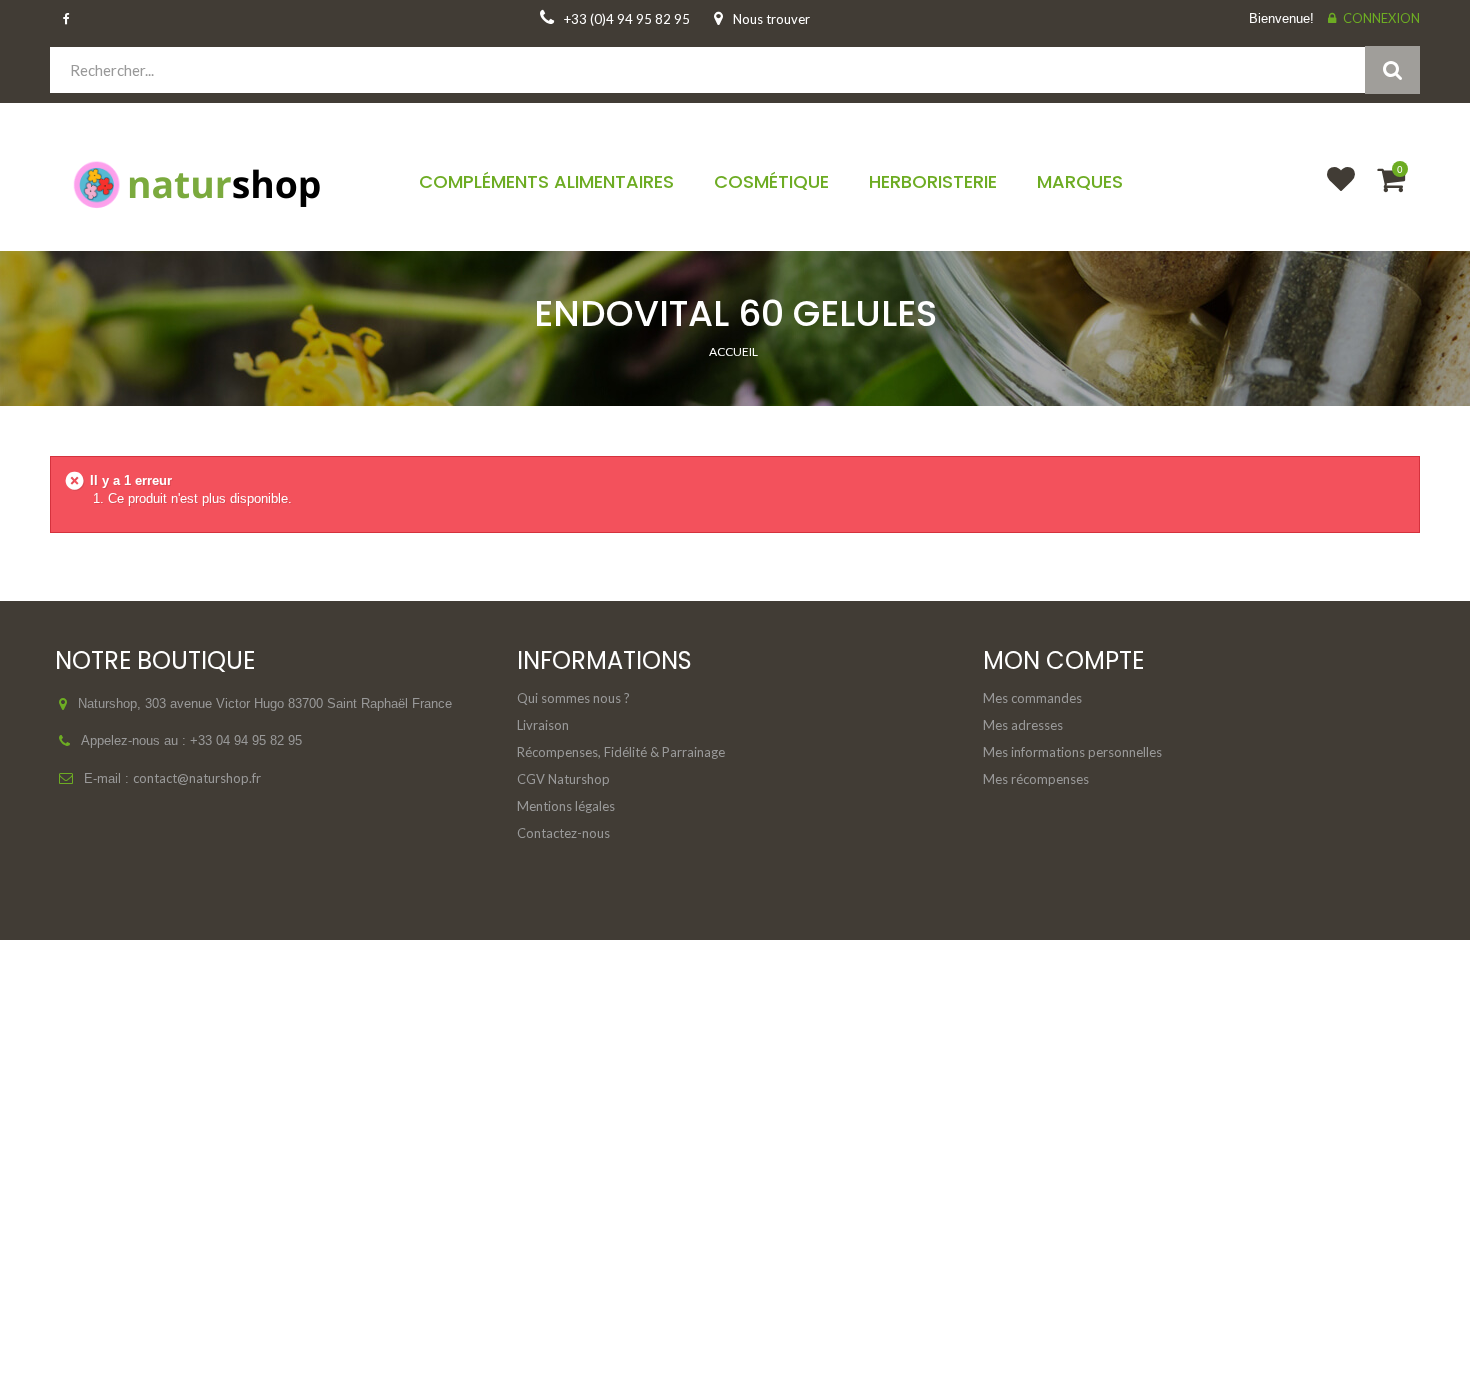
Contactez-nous (563, 833)
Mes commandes (1032, 698)
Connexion (1381, 18)
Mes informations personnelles (1072, 752)
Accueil (733, 351)
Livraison (543, 725)
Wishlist (1332, 192)
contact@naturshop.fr (197, 778)
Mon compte (1063, 660)
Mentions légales (566, 806)
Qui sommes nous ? (573, 698)
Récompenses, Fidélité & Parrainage (621, 752)
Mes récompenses (1036, 779)
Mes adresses (1023, 725)
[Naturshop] (210, 183)
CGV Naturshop (563, 779)
